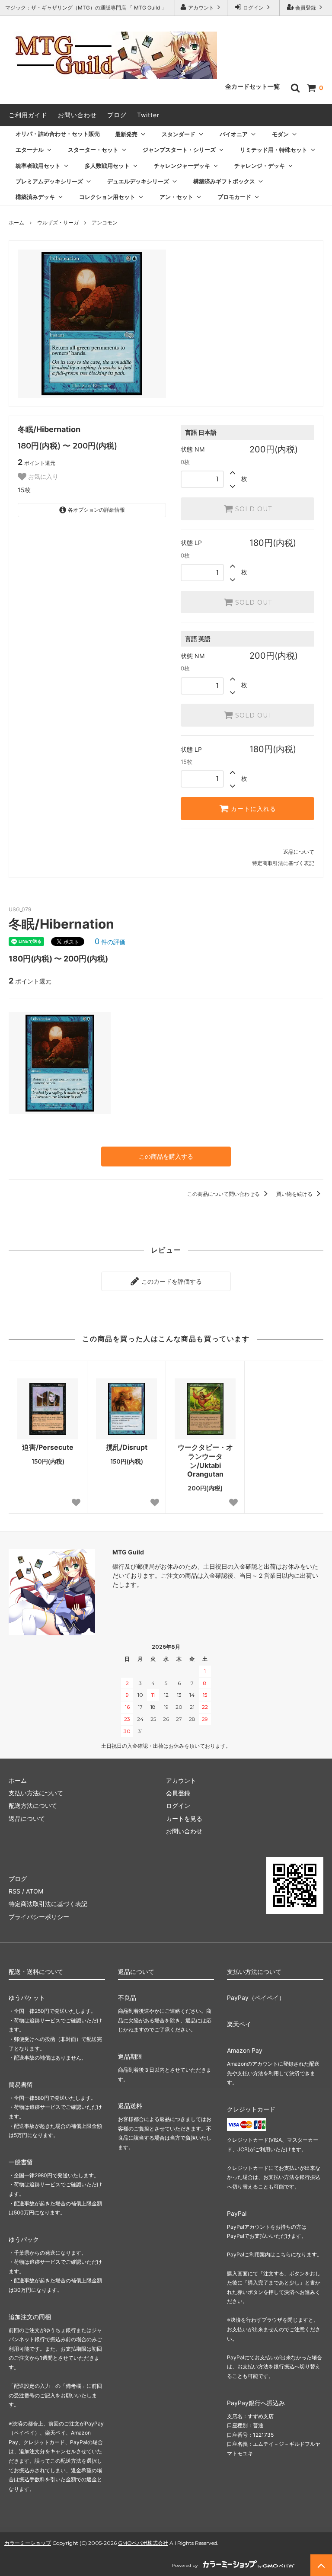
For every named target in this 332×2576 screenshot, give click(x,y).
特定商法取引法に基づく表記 (48, 1904)
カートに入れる (252, 809)
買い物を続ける (295, 1194)
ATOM (35, 1891)
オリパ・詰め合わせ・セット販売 (58, 134)
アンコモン (105, 223)
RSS (14, 1891)
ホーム (16, 223)
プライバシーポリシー (39, 1917)
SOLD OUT (252, 509)
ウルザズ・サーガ (58, 223)
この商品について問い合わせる (224, 1194)
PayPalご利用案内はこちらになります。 (275, 2254)
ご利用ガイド (28, 115)
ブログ (117, 115)
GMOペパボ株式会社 (143, 2543)
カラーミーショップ (28, 2543)
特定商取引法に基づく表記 (283, 863)
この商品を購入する (166, 1156)
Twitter (148, 115)
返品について (299, 852)
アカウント (201, 8)
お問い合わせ (77, 115)
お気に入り (42, 477)
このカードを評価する (171, 1281)
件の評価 (110, 942)
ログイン (253, 8)
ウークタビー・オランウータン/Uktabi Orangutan (205, 1461)
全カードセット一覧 (252, 87)
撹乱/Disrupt (127, 1447)
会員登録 (306, 8)
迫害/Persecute (48, 1447)
